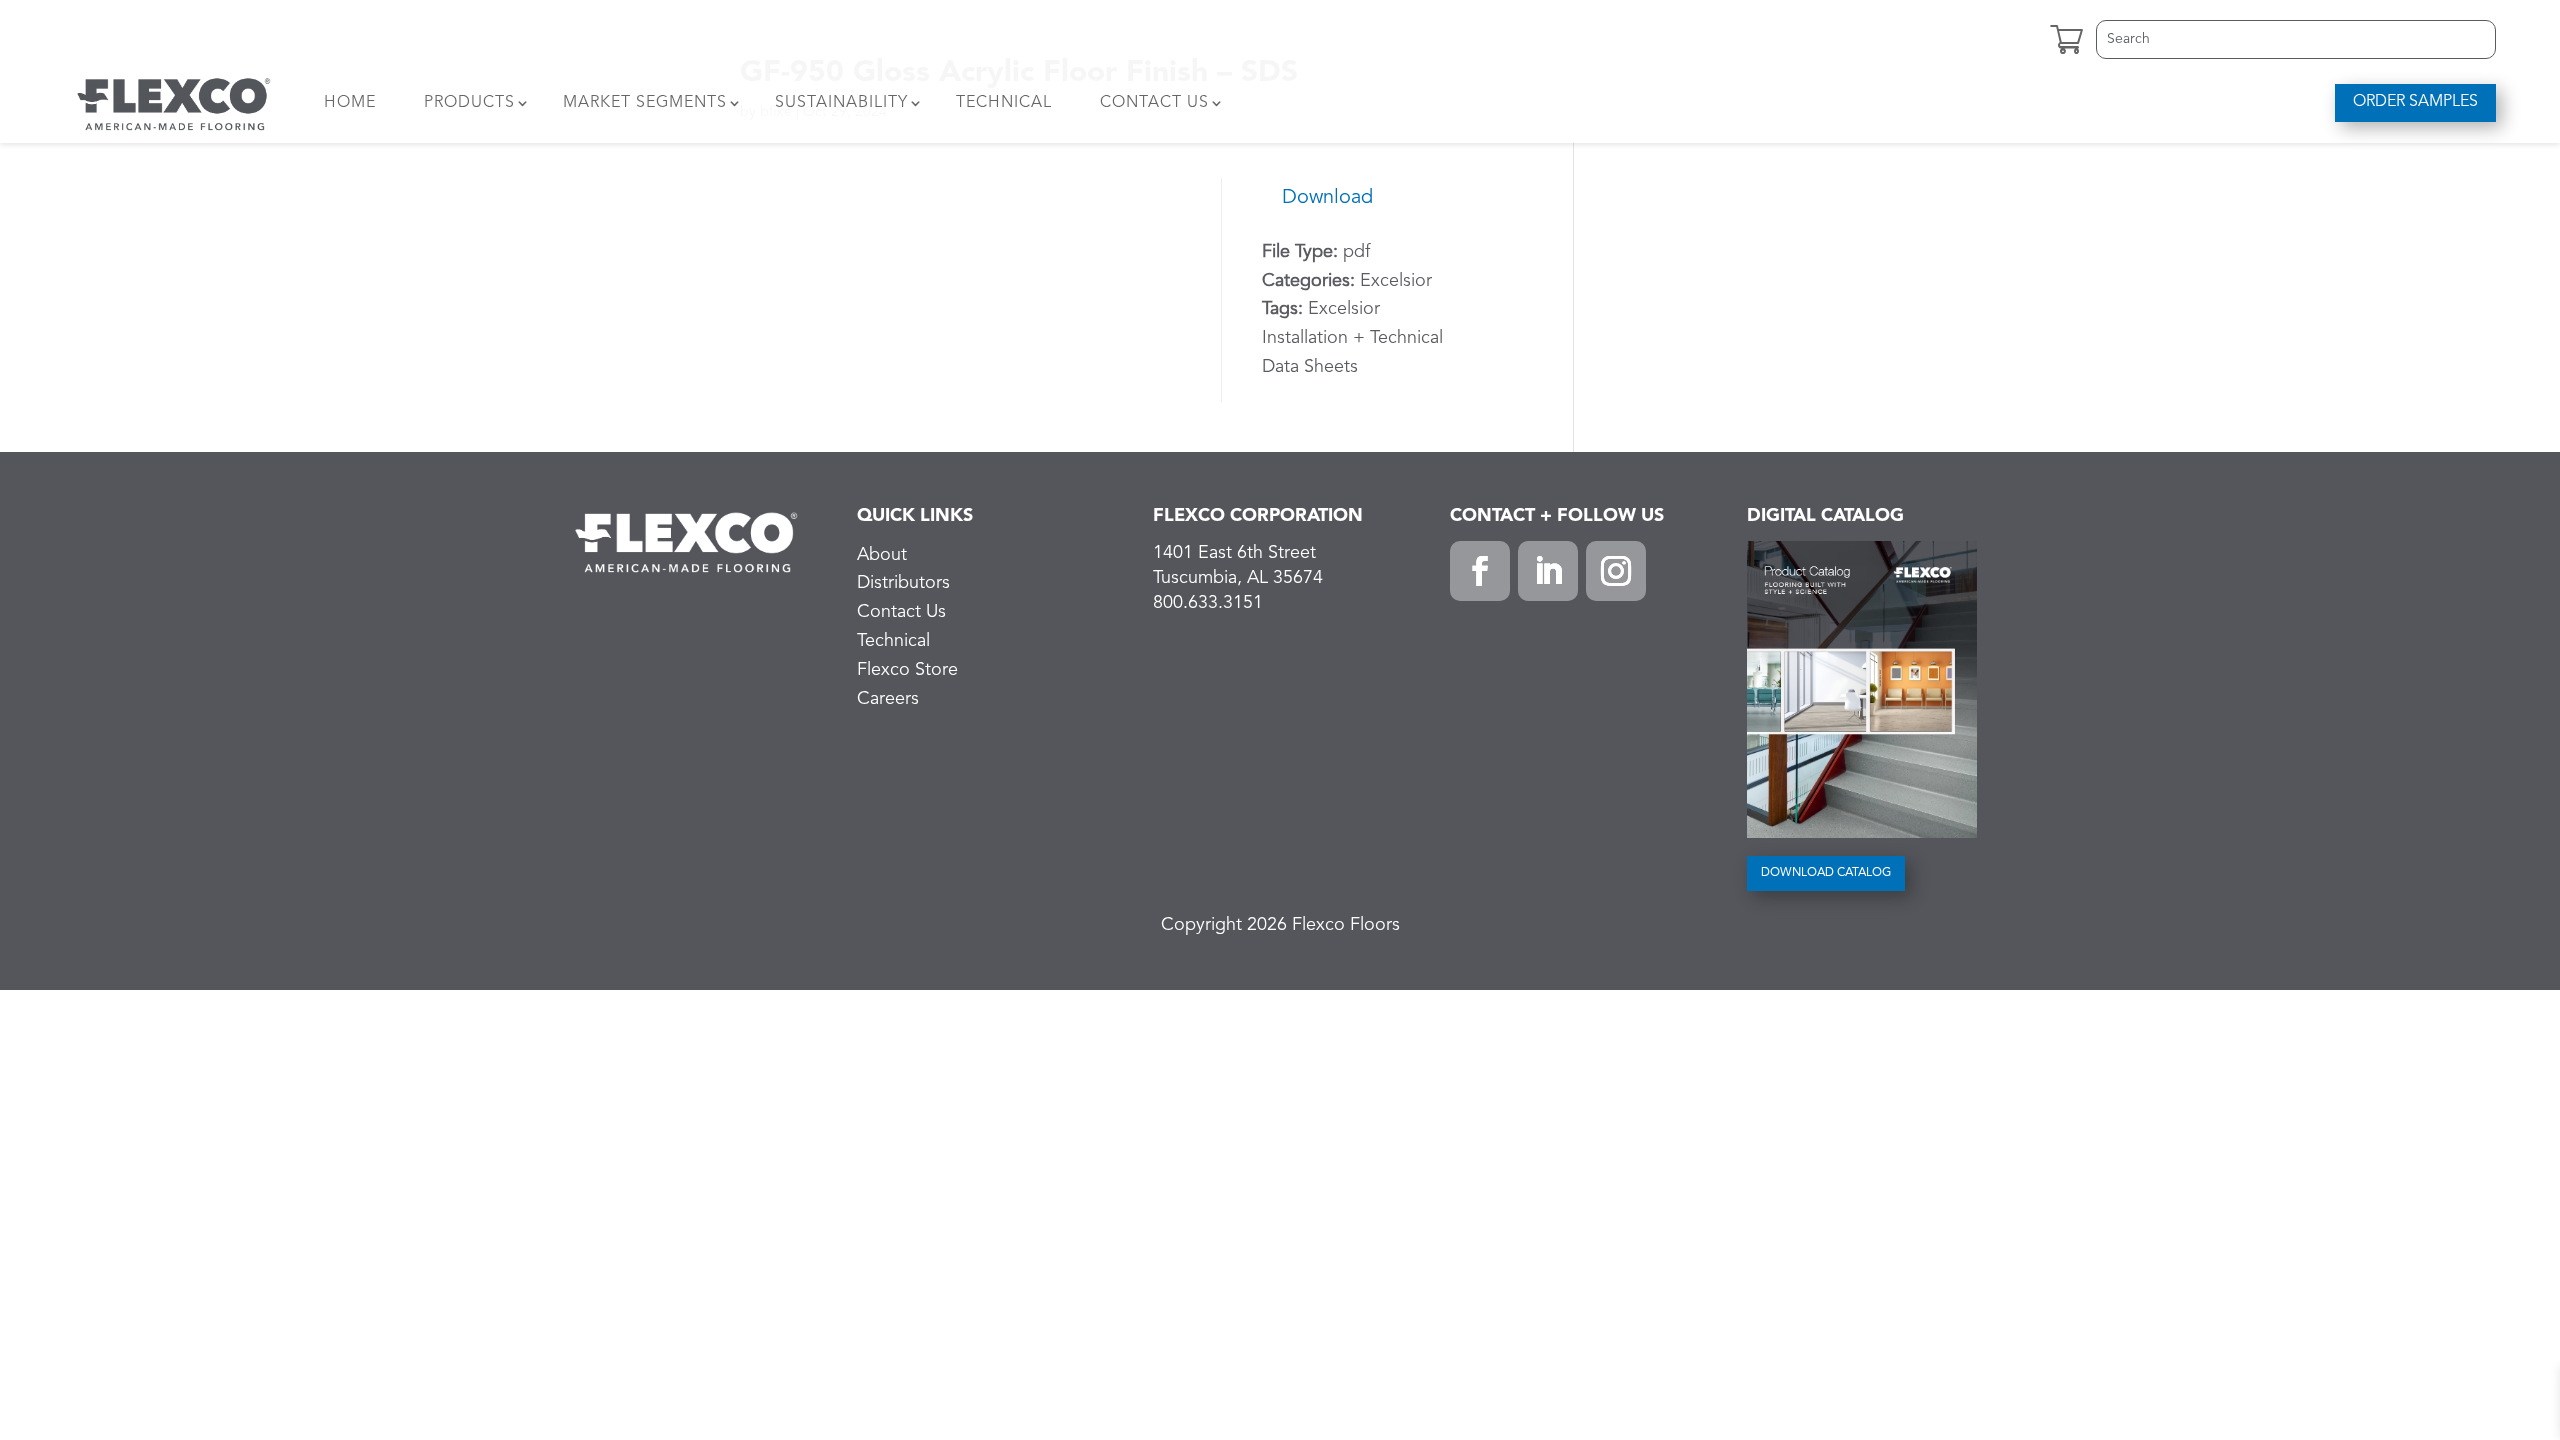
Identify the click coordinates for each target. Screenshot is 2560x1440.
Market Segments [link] (645, 103)
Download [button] (1327, 198)
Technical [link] (1004, 103)
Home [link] (350, 103)
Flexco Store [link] (907, 670)
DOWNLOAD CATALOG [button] (1826, 873)
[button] (1480, 571)
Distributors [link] (903, 583)
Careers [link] (888, 699)
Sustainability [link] (841, 103)
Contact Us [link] (1154, 103)
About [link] (882, 555)
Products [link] (469, 103)
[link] (174, 103)
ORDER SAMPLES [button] (2415, 102)
